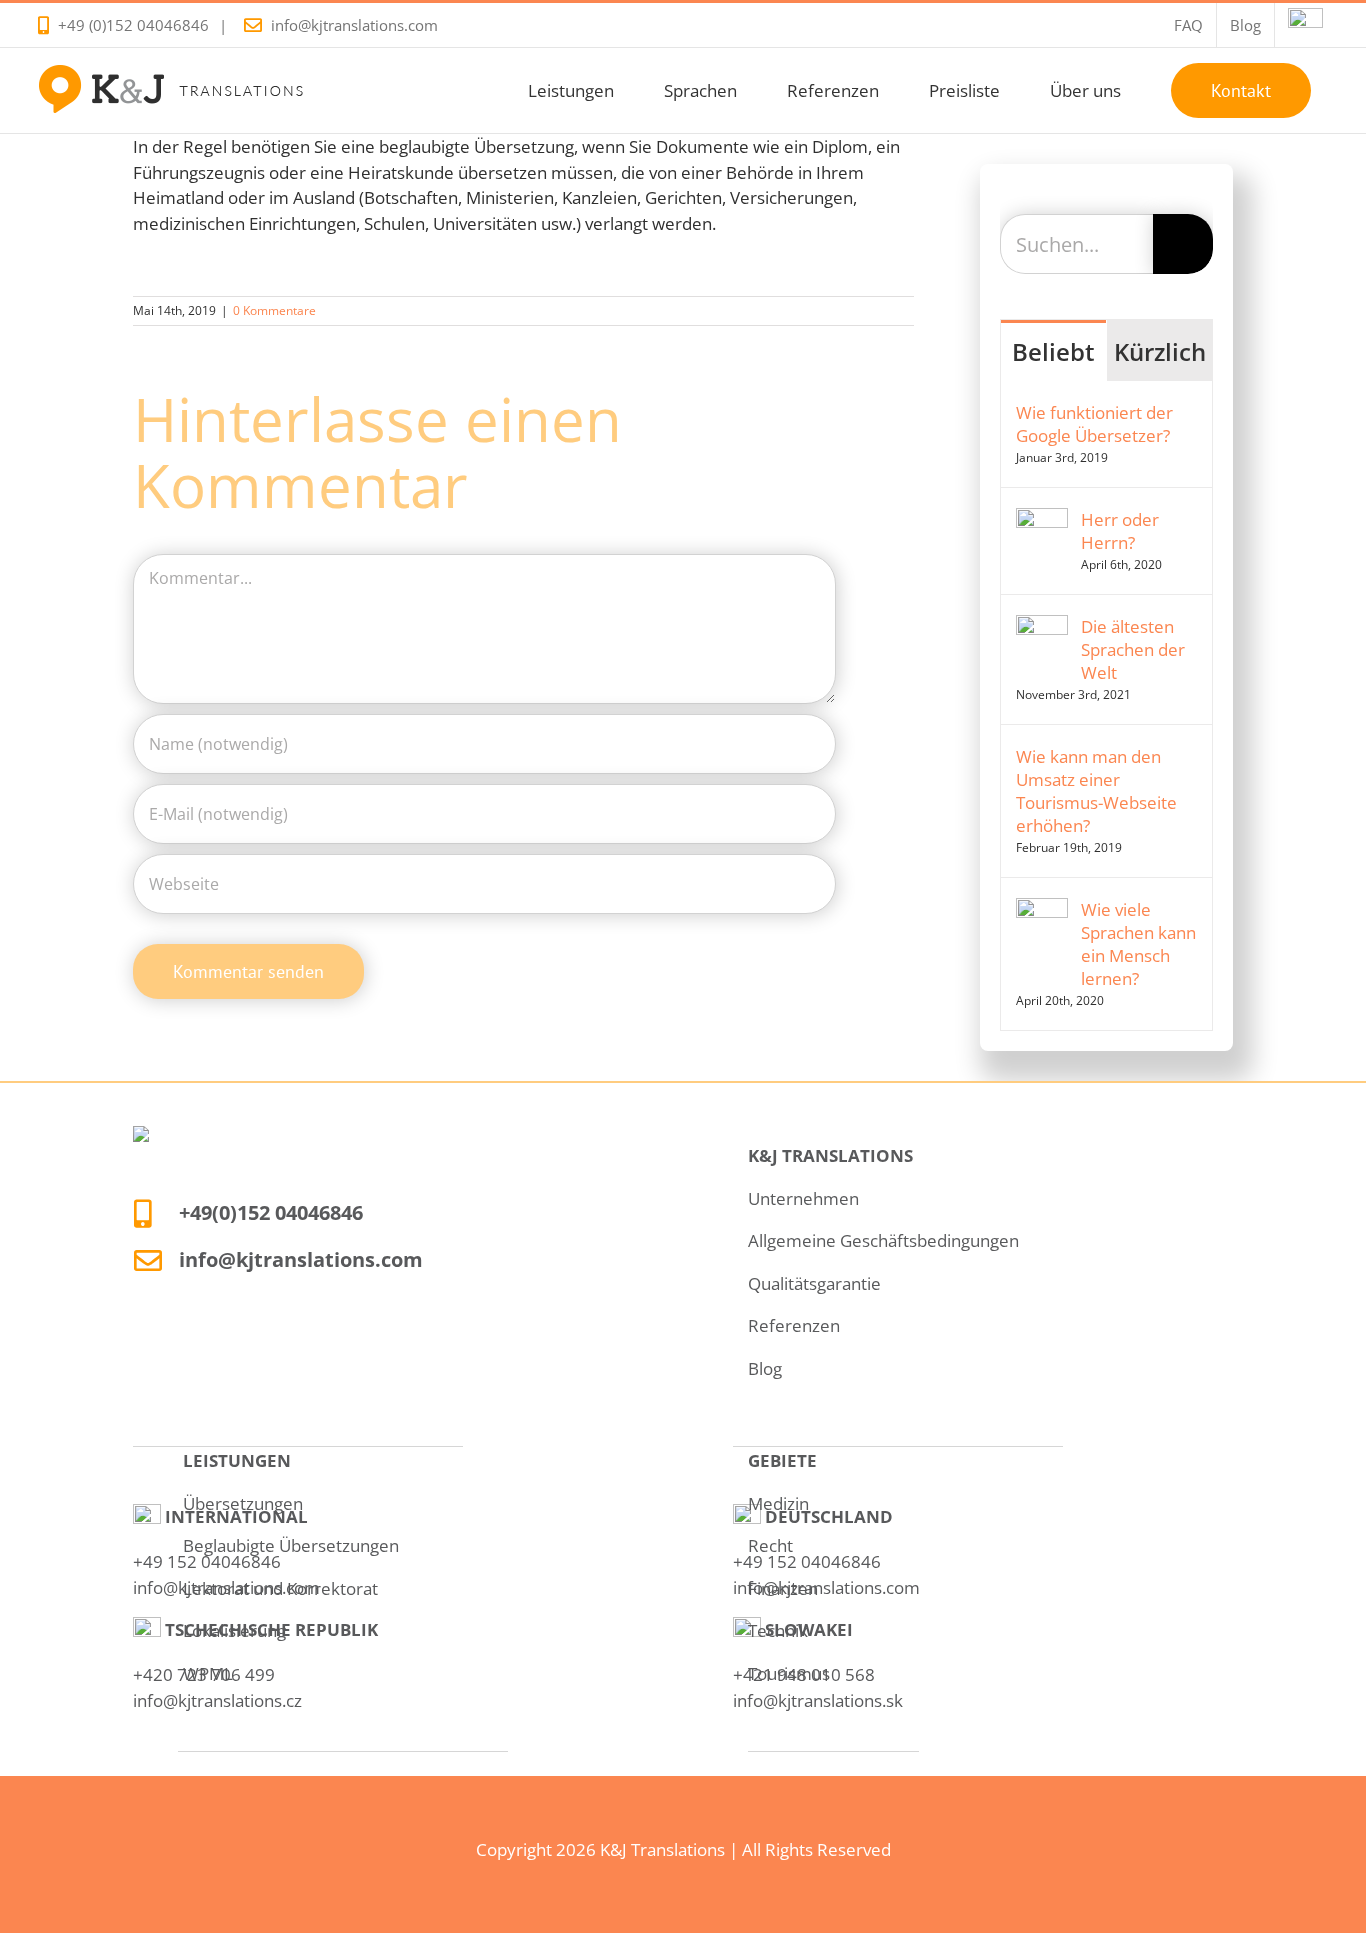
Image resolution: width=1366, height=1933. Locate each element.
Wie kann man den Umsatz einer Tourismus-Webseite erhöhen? (1096, 791)
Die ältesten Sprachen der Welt (1133, 649)
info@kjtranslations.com (354, 25)
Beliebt (1053, 351)
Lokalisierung (234, 1630)
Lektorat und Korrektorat (280, 1588)
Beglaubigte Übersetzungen (291, 1545)
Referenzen (794, 1325)
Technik (778, 1630)
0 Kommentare (274, 310)
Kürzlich (1160, 351)
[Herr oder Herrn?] (1042, 520)
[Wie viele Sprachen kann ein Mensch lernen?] (1042, 910)
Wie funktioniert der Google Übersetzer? (1094, 424)
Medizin (778, 1503)
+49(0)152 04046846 (271, 1212)
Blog (765, 1368)
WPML (208, 1673)
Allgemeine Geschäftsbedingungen (883, 1240)
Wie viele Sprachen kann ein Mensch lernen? (1138, 944)
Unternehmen (803, 1198)
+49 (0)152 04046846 (133, 25)
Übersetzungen (243, 1503)
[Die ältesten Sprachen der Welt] (1042, 627)
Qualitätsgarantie (814, 1283)
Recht (770, 1545)
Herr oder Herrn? (1120, 531)
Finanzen (783, 1588)
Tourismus (789, 1673)
